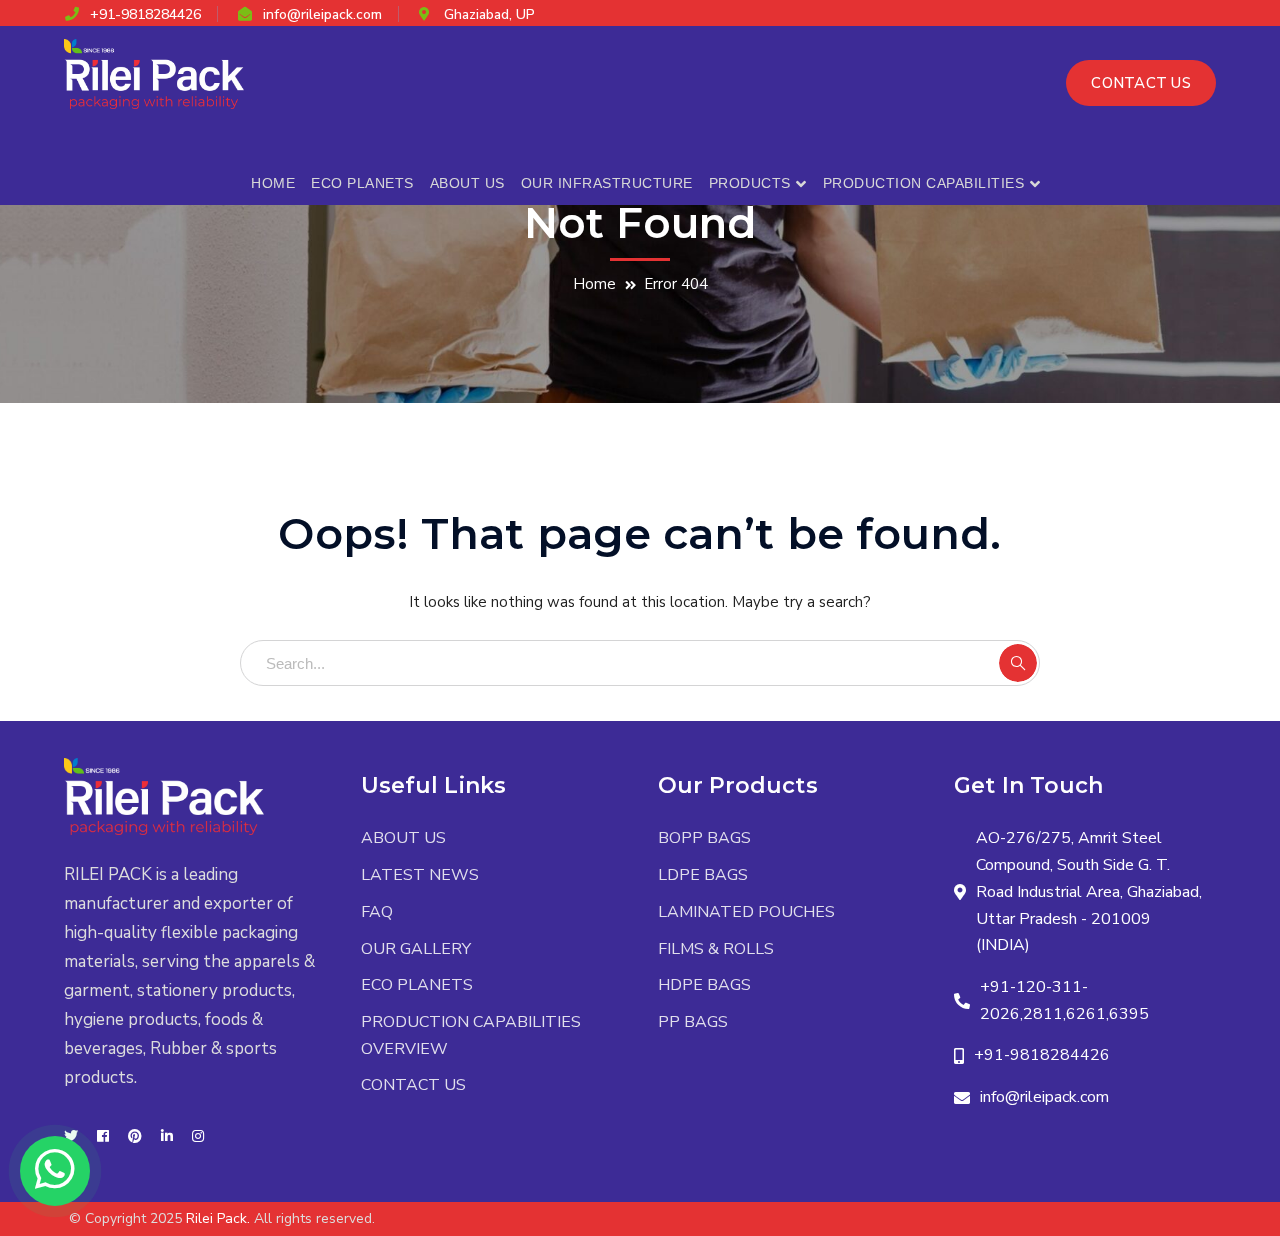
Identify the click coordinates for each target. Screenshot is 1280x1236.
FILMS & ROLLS (716, 949)
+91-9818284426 (145, 14)
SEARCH (1018, 663)
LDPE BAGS (703, 875)
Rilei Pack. (218, 1218)
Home (594, 284)
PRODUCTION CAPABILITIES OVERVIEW (471, 1035)
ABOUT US (403, 838)
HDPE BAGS (704, 985)
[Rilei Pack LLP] (154, 73)
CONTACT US (1141, 83)
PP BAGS (693, 1022)
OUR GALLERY (416, 949)
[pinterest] (135, 1137)
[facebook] (103, 1137)
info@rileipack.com (322, 14)
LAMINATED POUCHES (746, 912)
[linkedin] (167, 1137)
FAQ (377, 912)
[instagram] (198, 1137)
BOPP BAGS (704, 838)
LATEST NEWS (420, 875)
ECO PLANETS (417, 985)
